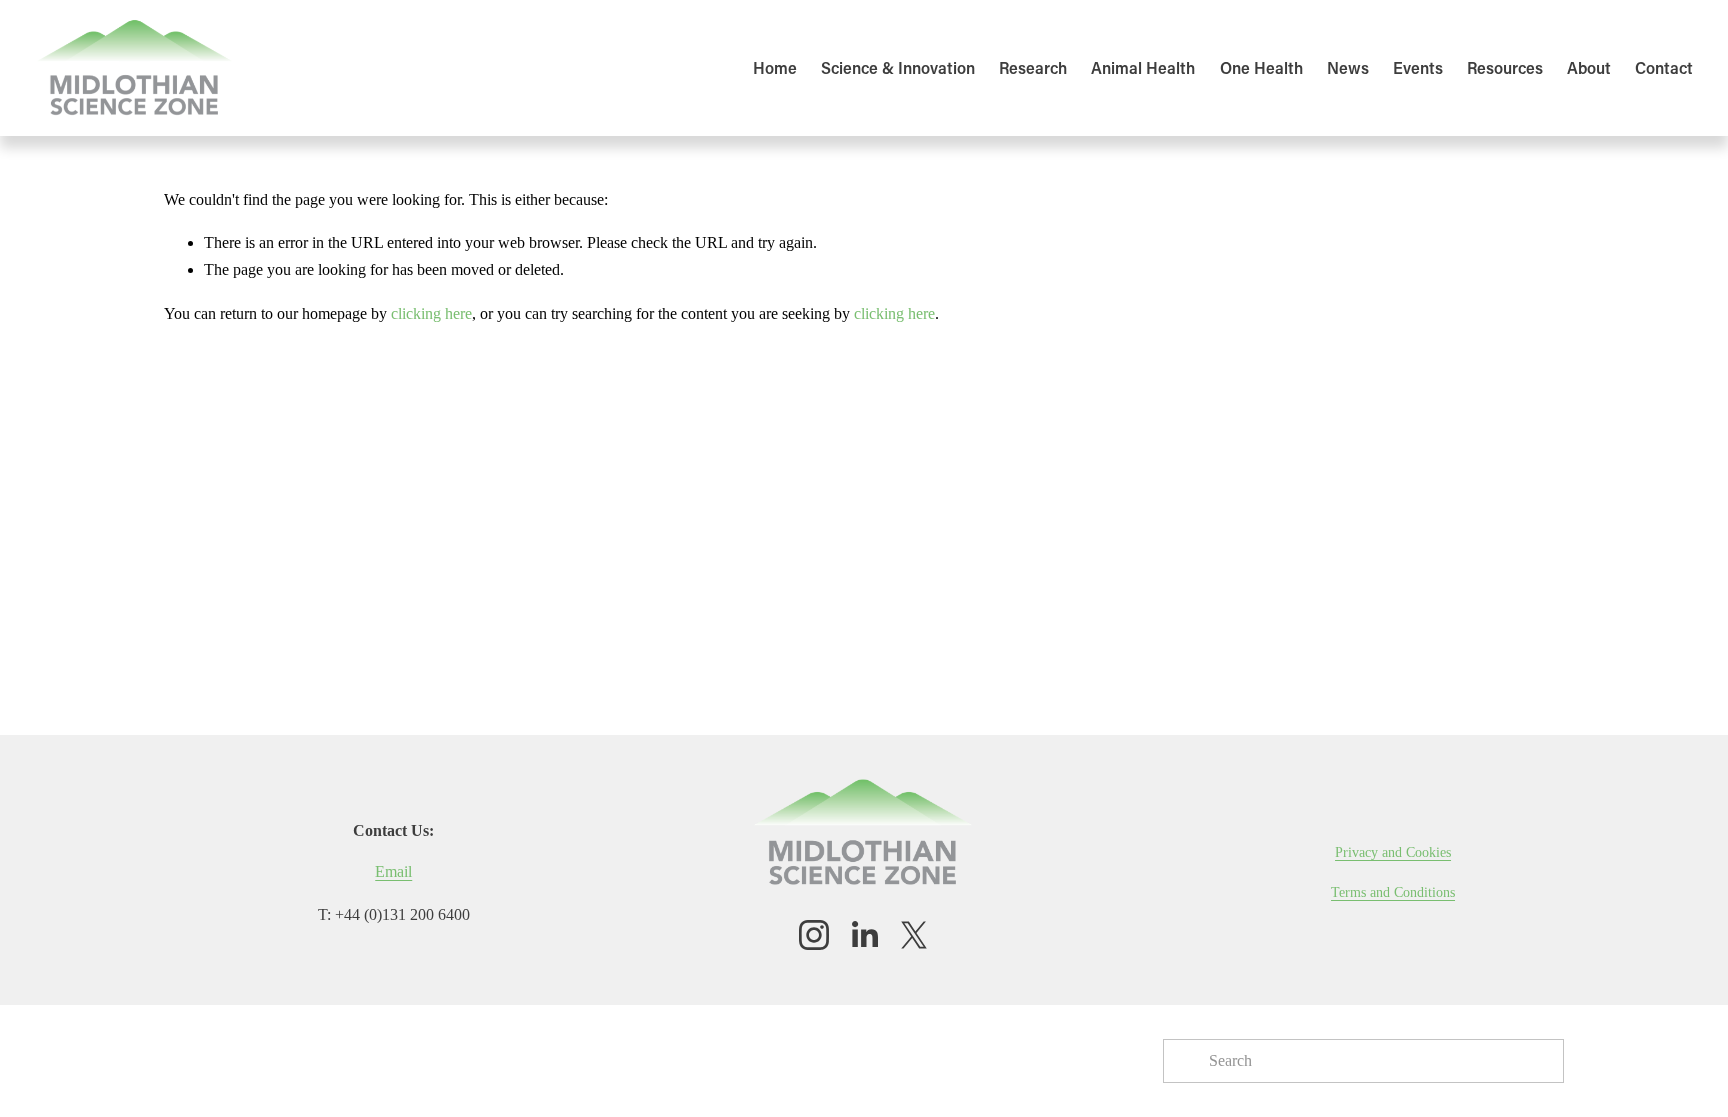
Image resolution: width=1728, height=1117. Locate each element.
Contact (1664, 67)
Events (1418, 67)
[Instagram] (814, 935)
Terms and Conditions (1393, 892)
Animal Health (1143, 67)
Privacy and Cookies (1393, 852)
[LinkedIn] (864, 935)
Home (775, 67)
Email (393, 871)
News (1348, 67)
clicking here (431, 313)
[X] (914, 935)
